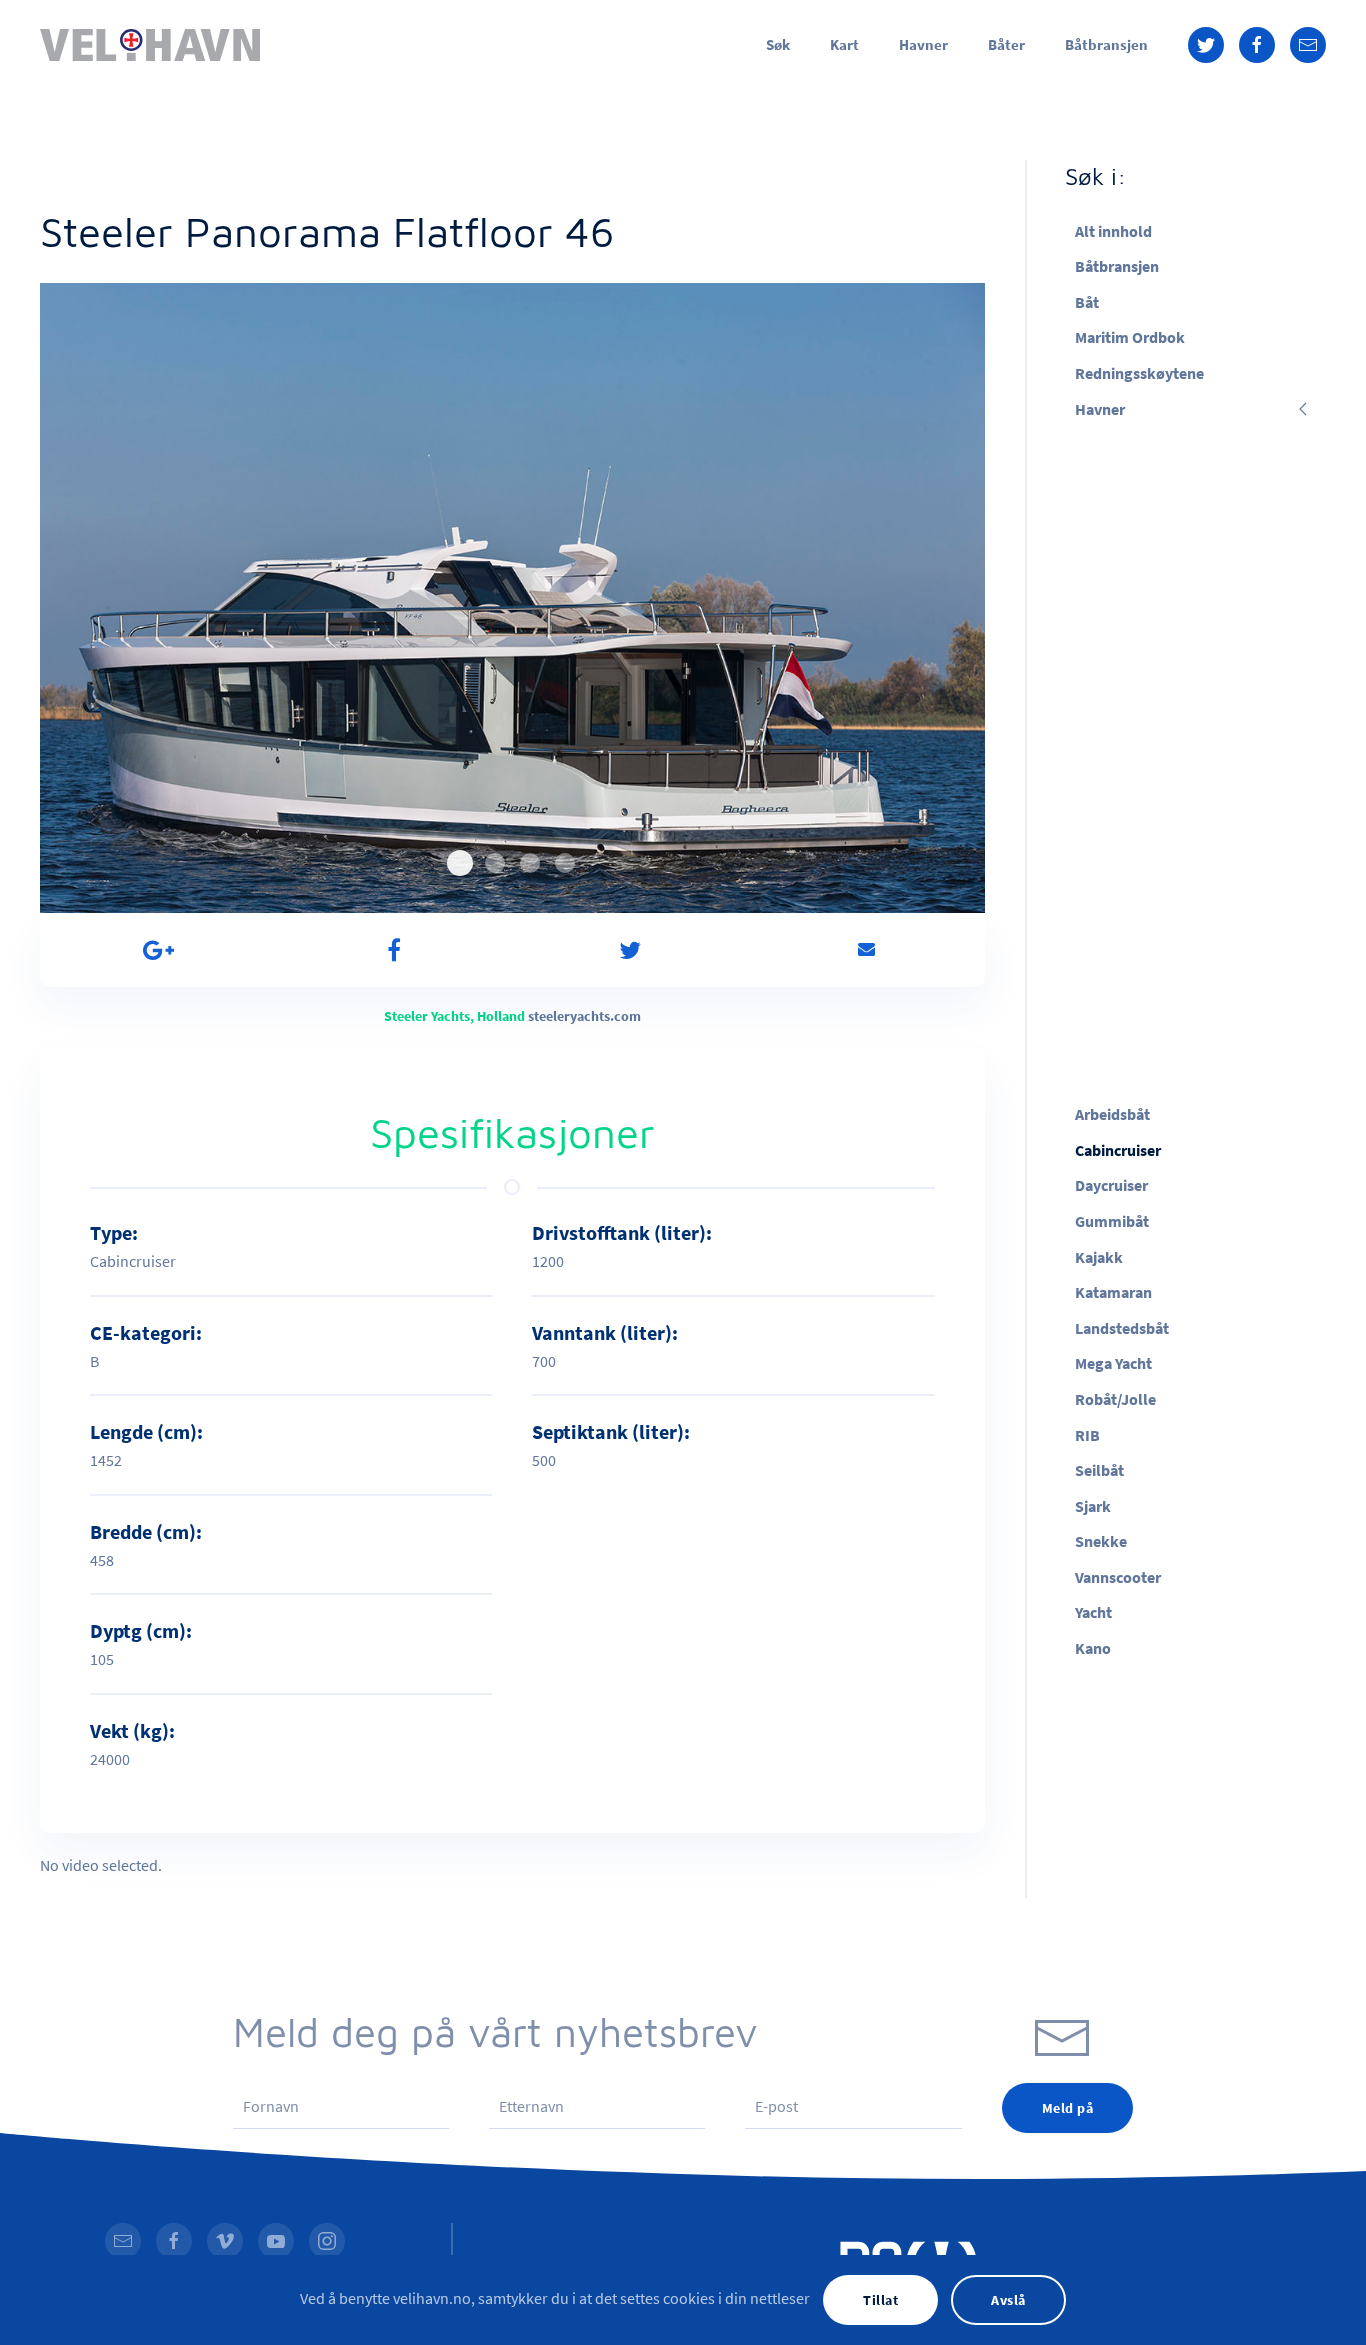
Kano (1093, 1648)
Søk (778, 44)
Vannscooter (1118, 1577)
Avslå (1008, 2300)
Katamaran (1113, 1292)
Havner (923, 44)
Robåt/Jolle (1115, 1399)
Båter (1006, 44)
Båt (1087, 302)
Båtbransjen (1106, 44)
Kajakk (1099, 1257)
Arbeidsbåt (1112, 1114)
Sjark (1093, 1506)
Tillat (880, 2300)
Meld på (1068, 2108)
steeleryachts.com (584, 1016)
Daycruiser (1111, 1185)
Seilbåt (1099, 1470)
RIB (1087, 1435)
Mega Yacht (1113, 1363)
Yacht (1093, 1612)
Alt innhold (1113, 231)
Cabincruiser (1118, 1150)
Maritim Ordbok (1130, 337)
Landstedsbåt (1122, 1328)
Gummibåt (1112, 1221)
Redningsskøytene (1139, 373)
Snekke (1101, 1541)
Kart (844, 44)
